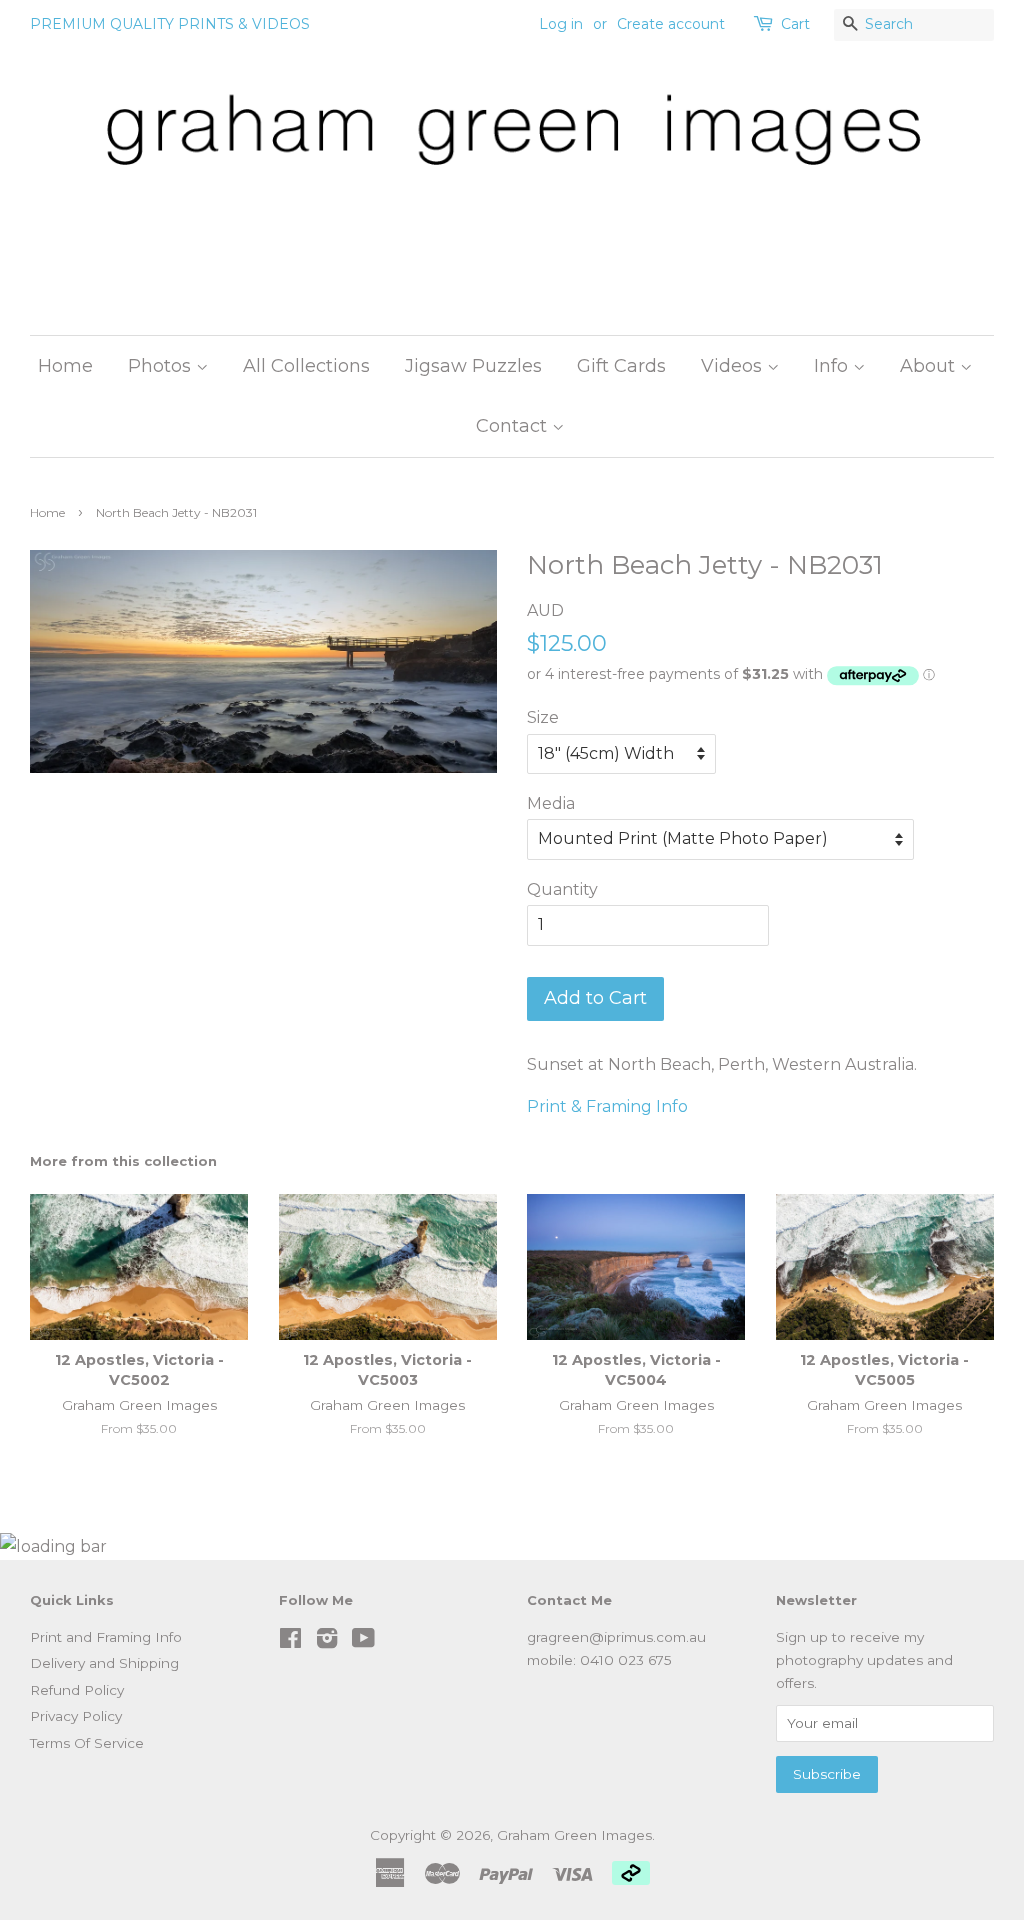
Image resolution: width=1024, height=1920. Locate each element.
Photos (162, 366)
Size (543, 717)
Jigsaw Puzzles (473, 366)
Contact (514, 426)
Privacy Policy (76, 1716)
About (930, 366)
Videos (734, 366)
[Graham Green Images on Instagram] (327, 1642)
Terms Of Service (87, 1743)
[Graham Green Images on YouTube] (363, 1642)
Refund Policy (77, 1690)
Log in (561, 24)
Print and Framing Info (106, 1637)
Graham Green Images (574, 1835)
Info (833, 366)
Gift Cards (621, 366)
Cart (795, 24)
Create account (671, 24)
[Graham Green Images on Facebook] (290, 1642)
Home (65, 366)
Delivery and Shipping (104, 1663)
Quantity (562, 889)
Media (551, 803)
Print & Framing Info (607, 1106)
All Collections (306, 366)
